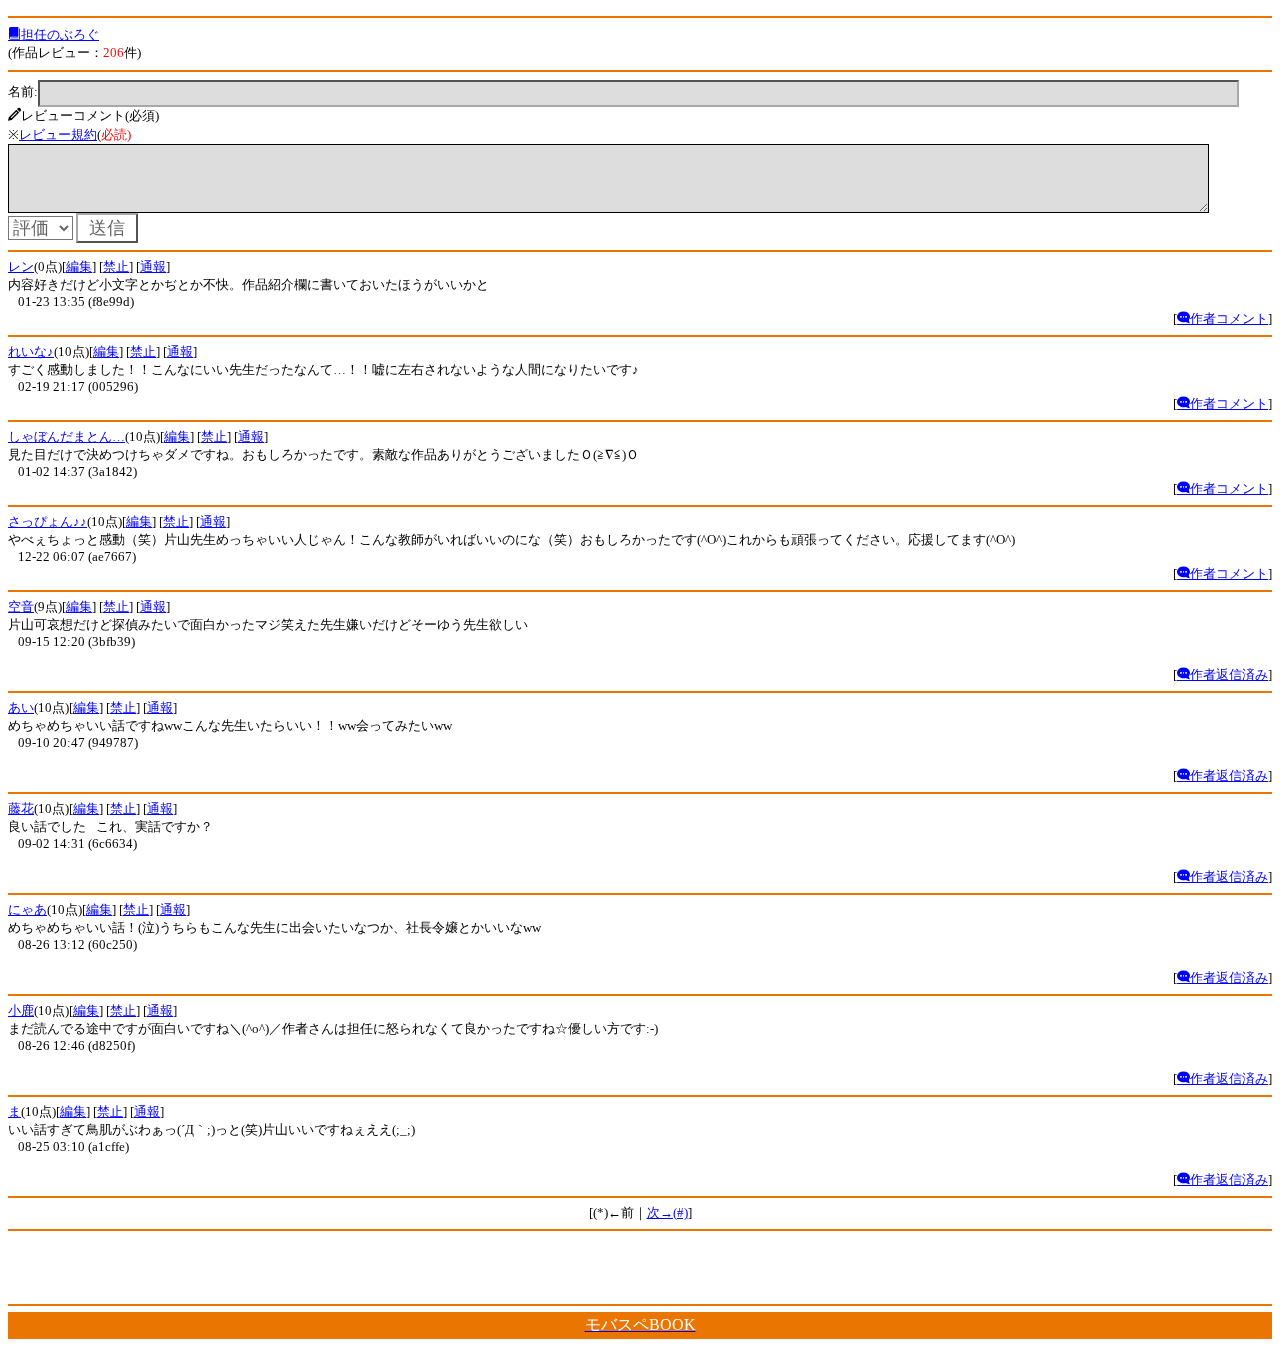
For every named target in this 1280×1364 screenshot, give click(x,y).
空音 (21, 606)
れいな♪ (31, 351)
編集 (79, 266)
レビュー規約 (58, 134)
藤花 (21, 808)
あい (21, 707)
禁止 (116, 266)
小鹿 (21, 1010)
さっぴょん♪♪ (47, 521)
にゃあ (27, 909)
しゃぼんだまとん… (66, 436)
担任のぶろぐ (60, 34)
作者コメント (1229, 318)
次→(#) (667, 1212)
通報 (153, 266)
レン (21, 266)
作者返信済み (1229, 674)
